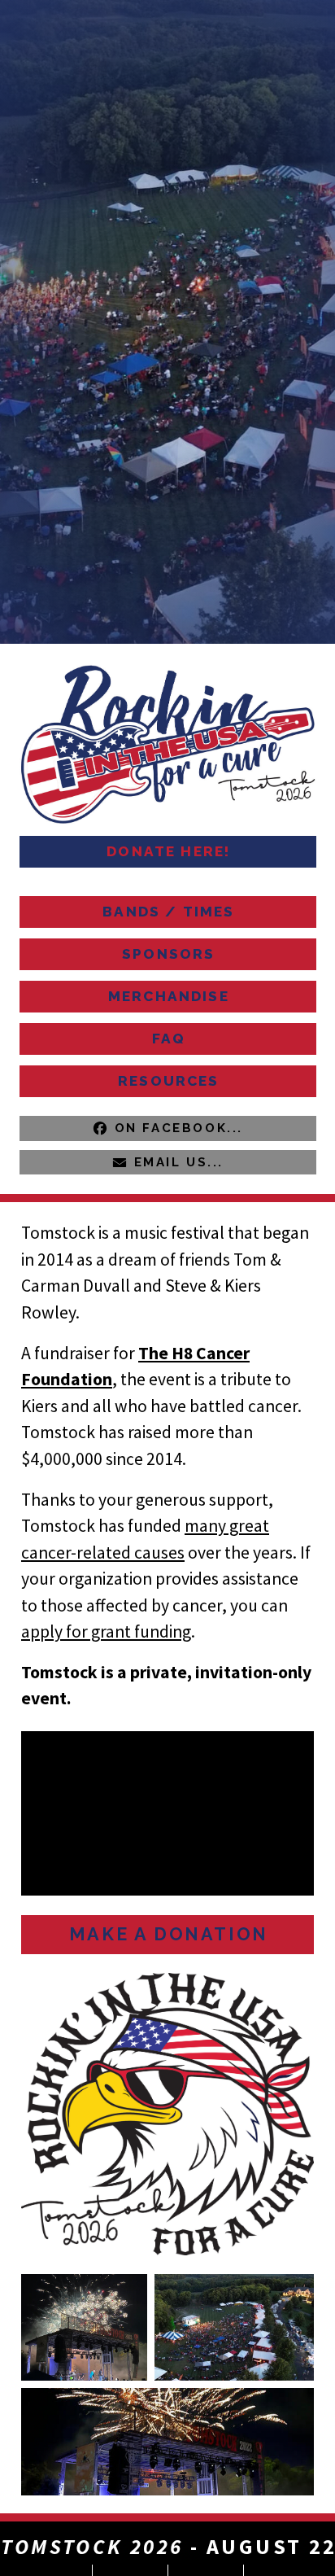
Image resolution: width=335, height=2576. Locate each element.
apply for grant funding (106, 1631)
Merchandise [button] (169, 996)
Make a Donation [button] (169, 1934)
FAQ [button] (169, 1039)
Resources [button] (169, 1081)
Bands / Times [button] (168, 912)
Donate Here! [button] (168, 851)
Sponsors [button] (168, 954)
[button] (168, 1128)
